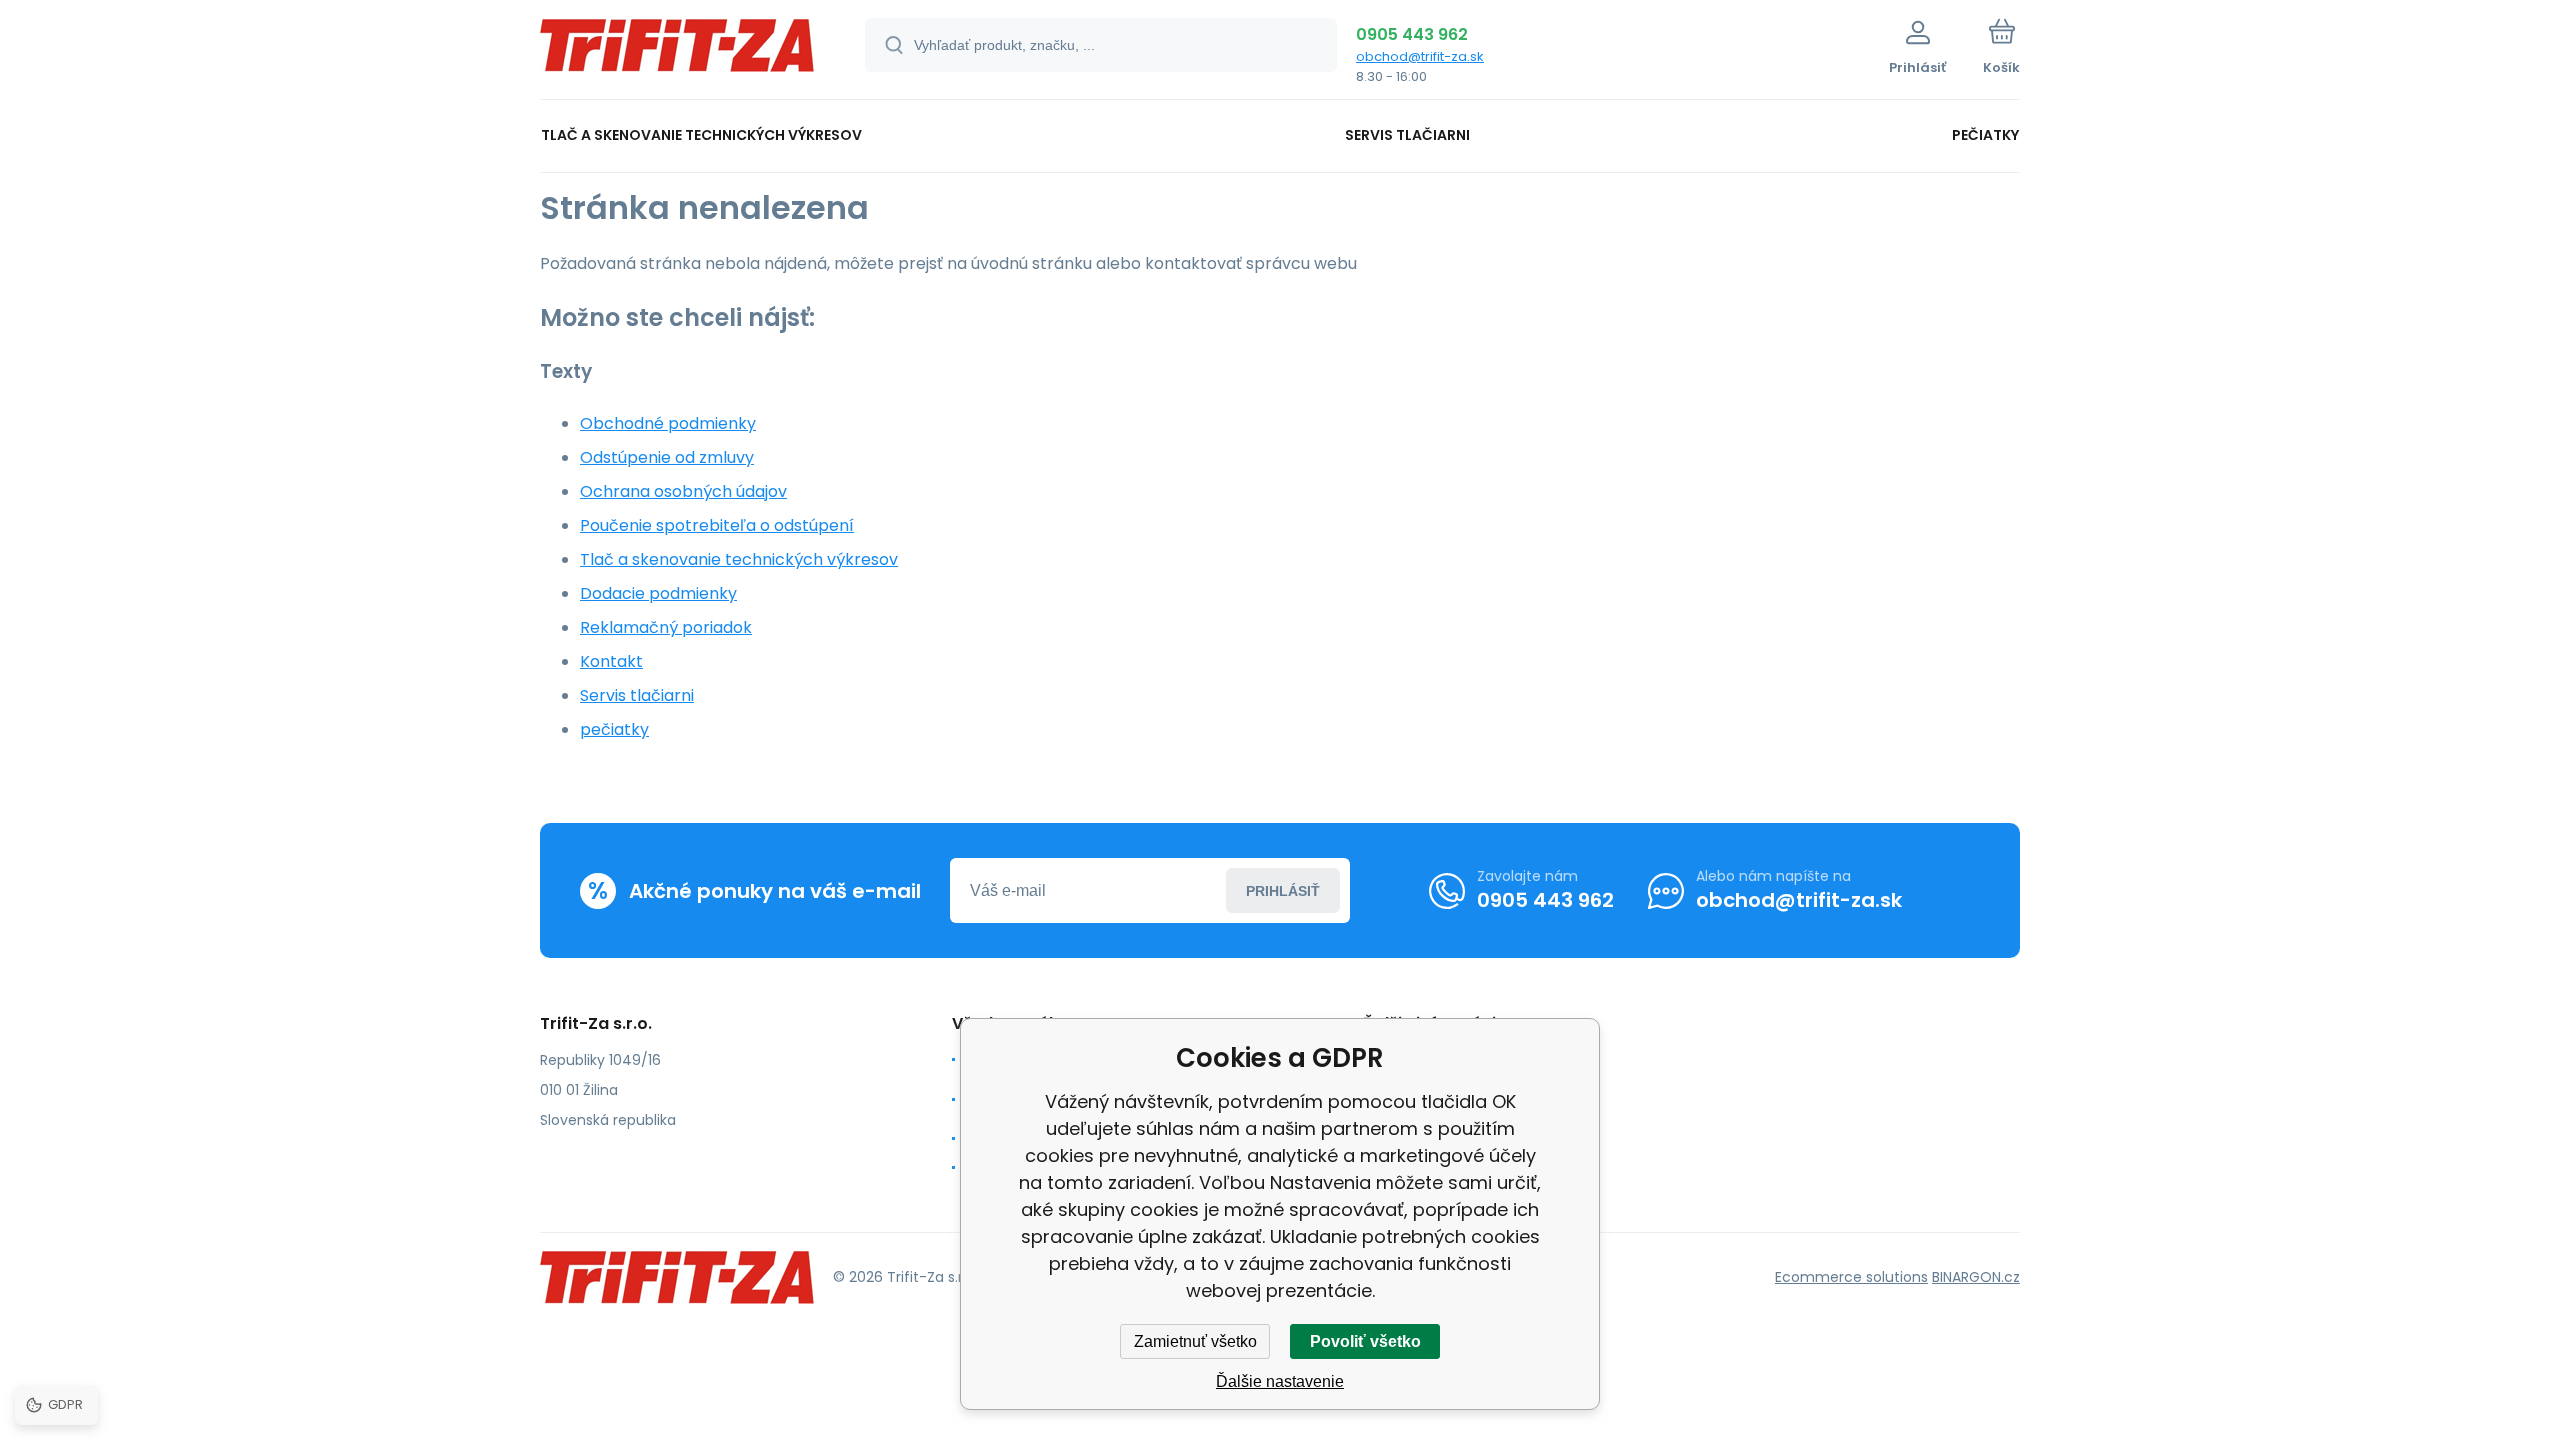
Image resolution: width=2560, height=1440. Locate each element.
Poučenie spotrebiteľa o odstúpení (717, 525)
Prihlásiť (1283, 891)
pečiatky (614, 729)
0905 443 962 (1412, 34)
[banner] (677, 52)
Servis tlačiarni (637, 695)
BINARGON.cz (1976, 1277)
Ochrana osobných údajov (683, 491)
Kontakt (611, 661)
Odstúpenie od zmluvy (667, 457)
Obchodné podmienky (668, 423)
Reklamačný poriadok (666, 627)
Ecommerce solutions (1851, 1277)
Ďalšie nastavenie (1280, 1381)
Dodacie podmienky (658, 593)
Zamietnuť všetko (1195, 1341)
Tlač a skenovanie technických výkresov (739, 559)
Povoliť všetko (1365, 1341)
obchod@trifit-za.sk (1420, 56)
